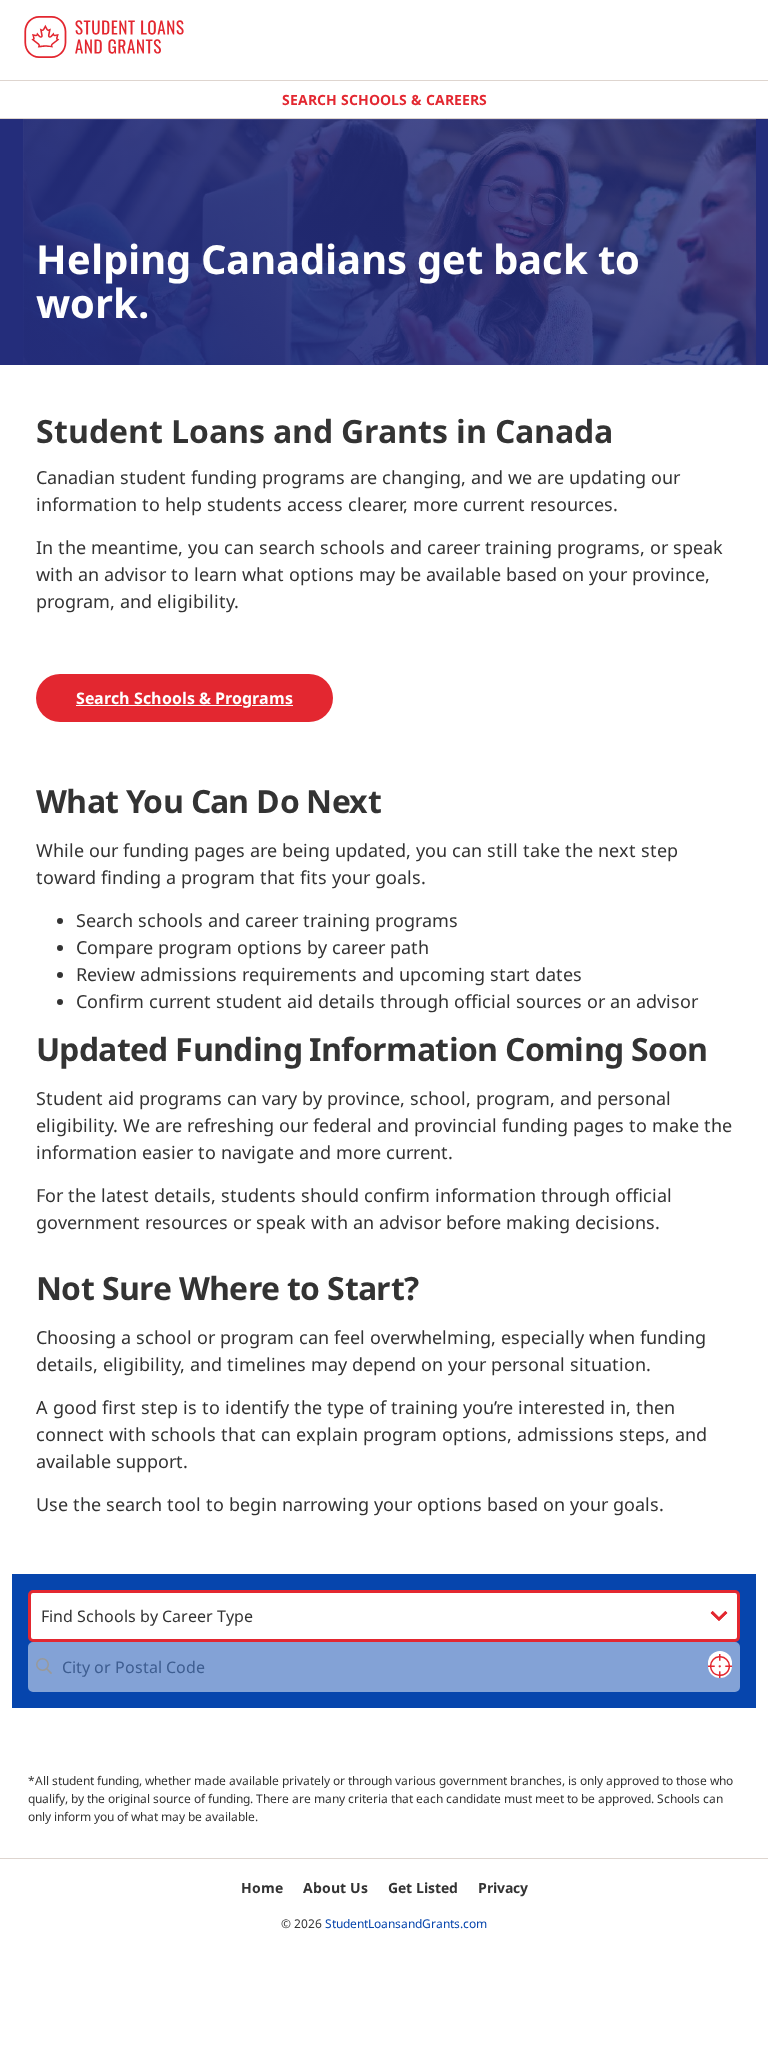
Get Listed (423, 1887)
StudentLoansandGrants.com (406, 1923)
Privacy (503, 1887)
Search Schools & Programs (184, 698)
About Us (335, 1887)
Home (262, 1887)
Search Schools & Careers (384, 99)
